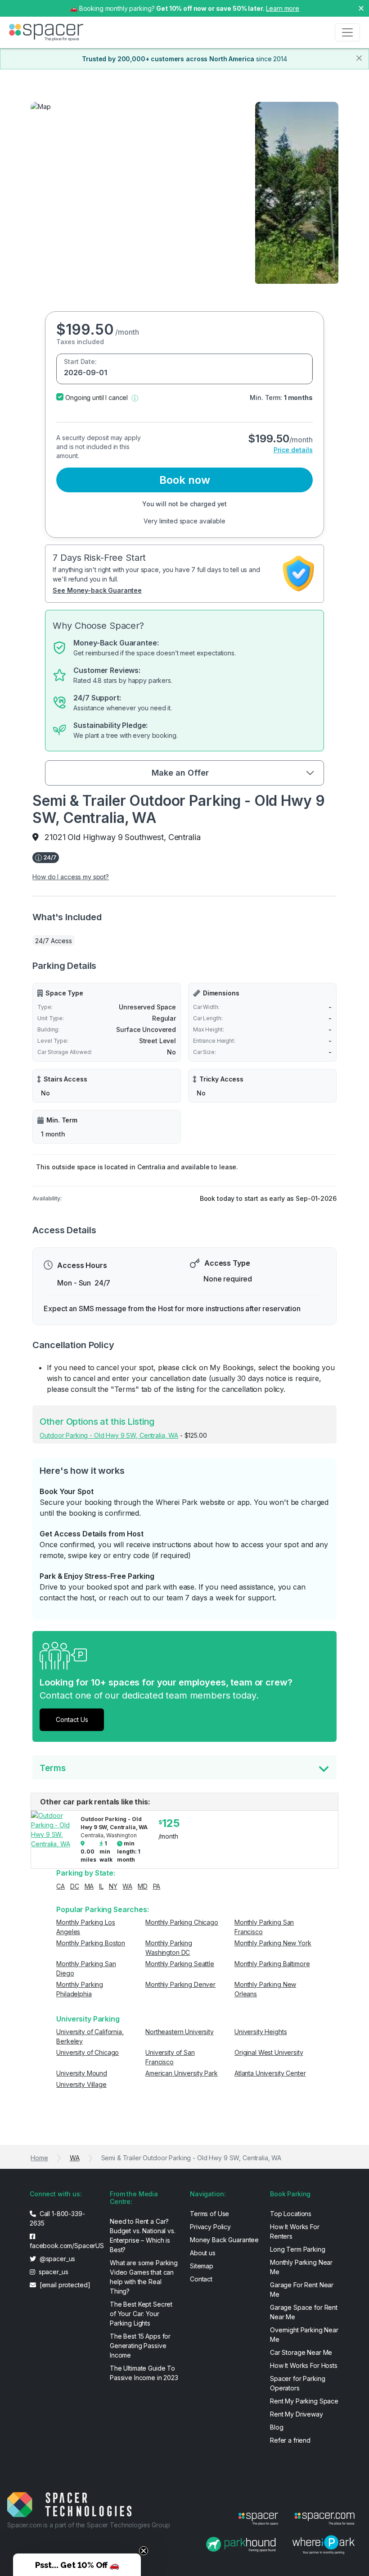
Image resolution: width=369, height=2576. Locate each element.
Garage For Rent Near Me (302, 2290)
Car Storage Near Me (301, 2352)
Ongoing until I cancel (97, 398)
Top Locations (291, 2214)
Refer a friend (290, 2440)
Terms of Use (209, 2214)
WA (127, 1886)
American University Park (182, 2073)
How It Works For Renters (295, 2231)
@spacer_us (56, 2259)
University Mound (82, 2073)
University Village (81, 2084)
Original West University (269, 2052)
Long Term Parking (298, 2249)
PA (157, 1886)
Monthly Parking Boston (91, 1943)
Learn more (283, 8)
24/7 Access (53, 941)
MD (143, 1886)
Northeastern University (180, 2032)
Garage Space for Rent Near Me (304, 2312)
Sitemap (202, 2266)
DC (75, 1886)
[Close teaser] (144, 2551)
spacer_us (53, 2272)
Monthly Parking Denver (180, 1984)
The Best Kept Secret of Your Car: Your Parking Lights (141, 2314)
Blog (277, 2427)
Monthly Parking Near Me (301, 2267)
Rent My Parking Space (304, 2401)
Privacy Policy (210, 2227)
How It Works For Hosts (304, 2365)
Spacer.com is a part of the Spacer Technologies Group (89, 2525)
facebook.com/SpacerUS (64, 2246)
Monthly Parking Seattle (180, 1964)
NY (113, 1886)
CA (61, 1886)
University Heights (261, 2032)
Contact (201, 2279)
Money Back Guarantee (224, 2240)
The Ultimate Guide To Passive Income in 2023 (144, 2373)
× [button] (361, 8)
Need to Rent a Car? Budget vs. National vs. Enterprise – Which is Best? (143, 2235)
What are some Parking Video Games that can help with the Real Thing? (144, 2277)
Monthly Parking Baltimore (272, 1964)
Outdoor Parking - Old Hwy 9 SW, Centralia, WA (109, 1435)
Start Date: (80, 361)
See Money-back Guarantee (97, 590)
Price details (293, 450)
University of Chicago (88, 2052)
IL (101, 1886)
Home (39, 2158)
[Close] (359, 58)
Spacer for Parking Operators (297, 2383)
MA (89, 1886)
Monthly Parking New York (273, 1943)
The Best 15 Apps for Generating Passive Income (140, 2346)
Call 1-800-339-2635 (57, 2218)
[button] (135, 398)
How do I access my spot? (71, 877)
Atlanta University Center (270, 2073)
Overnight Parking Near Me (304, 2335)
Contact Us (72, 1720)
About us (203, 2253)
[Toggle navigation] (347, 32)
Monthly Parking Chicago (182, 1922)
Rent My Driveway (297, 2414)
